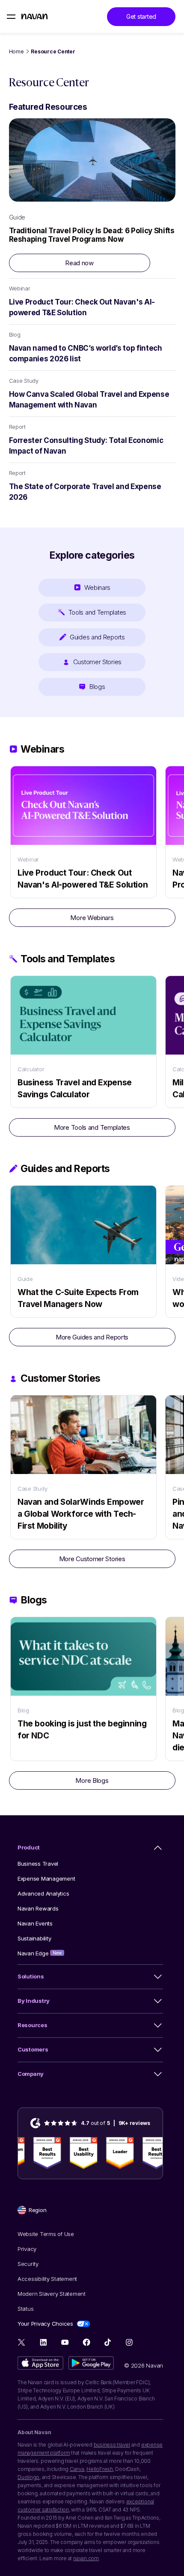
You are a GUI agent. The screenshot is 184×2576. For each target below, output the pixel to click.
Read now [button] (79, 263)
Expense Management (46, 1879)
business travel (112, 2445)
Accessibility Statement (47, 2279)
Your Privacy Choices (45, 2324)
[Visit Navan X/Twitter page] (22, 2343)
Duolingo (28, 2477)
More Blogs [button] (92, 1780)
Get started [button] (141, 16)
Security (28, 2264)
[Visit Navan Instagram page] (129, 2342)
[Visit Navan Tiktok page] (108, 2342)
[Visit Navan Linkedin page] (43, 2342)
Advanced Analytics (43, 1893)
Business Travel (38, 1864)
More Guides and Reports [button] (92, 1337)
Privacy (27, 2249)
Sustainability (34, 1938)
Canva (77, 2469)
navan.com (86, 2558)
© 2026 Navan (144, 2365)
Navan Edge (40, 1953)
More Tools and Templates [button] (92, 1127)
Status (25, 2309)
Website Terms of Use (46, 2234)
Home (16, 51)
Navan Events (35, 1923)
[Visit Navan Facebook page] (86, 2342)
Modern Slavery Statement (52, 2294)
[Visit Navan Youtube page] (65, 2342)
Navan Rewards (38, 1908)
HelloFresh (100, 2469)
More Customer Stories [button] (92, 1559)
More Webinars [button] (92, 918)
